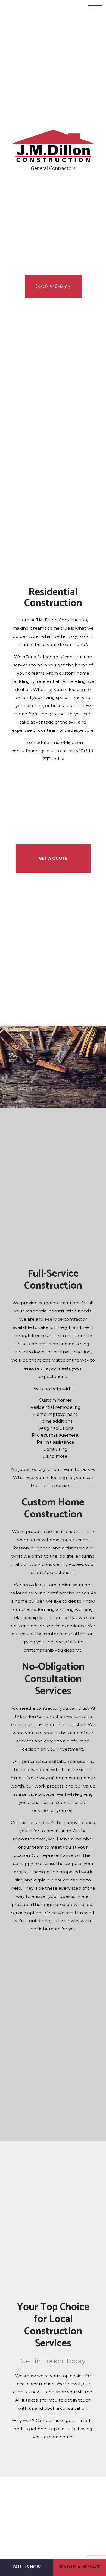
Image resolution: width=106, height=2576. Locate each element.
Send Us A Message (80, 2567)
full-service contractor (63, 1323)
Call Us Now (27, 2567)
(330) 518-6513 (53, 287)
